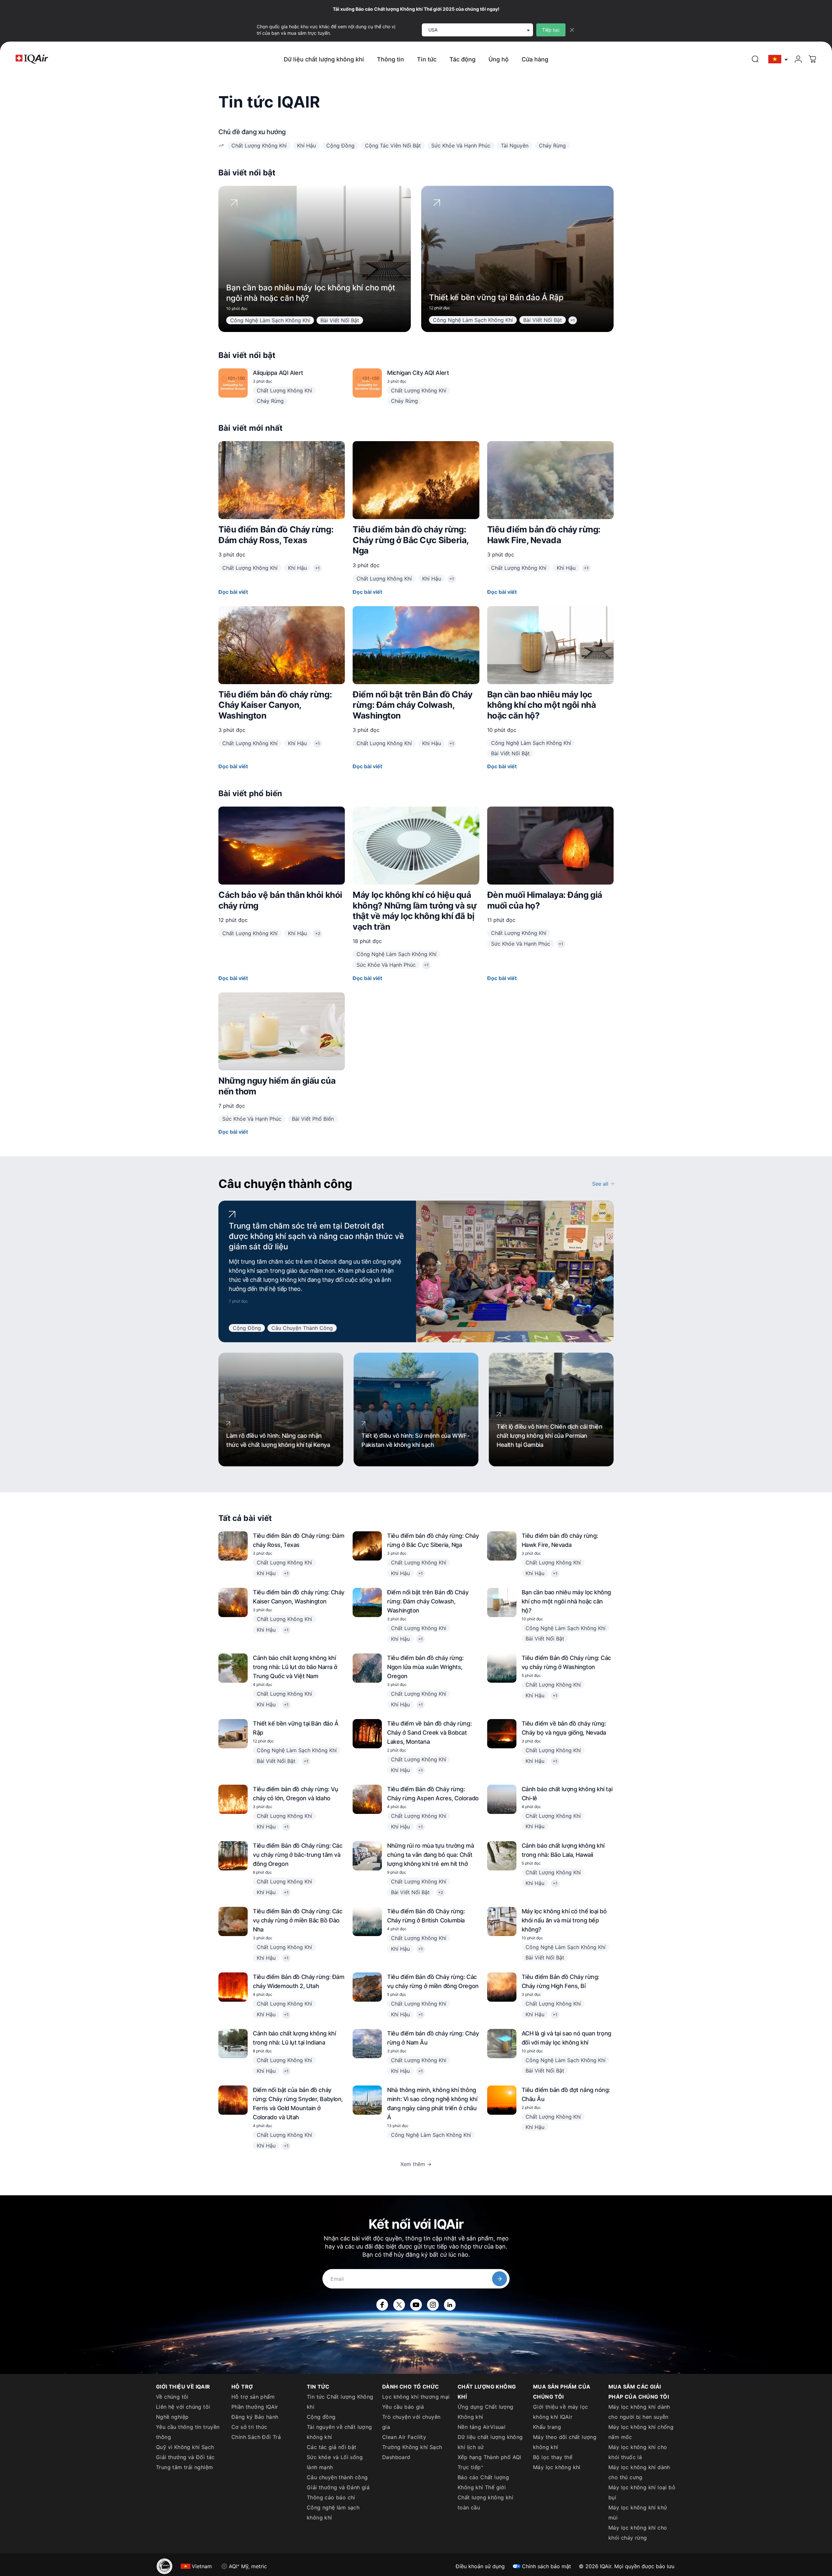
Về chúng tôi (172, 2397)
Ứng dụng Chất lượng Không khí (486, 2412)
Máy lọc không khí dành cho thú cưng (639, 2472)
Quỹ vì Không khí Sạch (185, 2447)
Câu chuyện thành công (337, 2477)
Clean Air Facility (404, 2437)
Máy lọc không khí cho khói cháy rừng (638, 2533)
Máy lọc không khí (557, 2467)
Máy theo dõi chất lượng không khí (565, 2442)
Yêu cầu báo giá (403, 2407)
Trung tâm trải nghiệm (184, 2467)
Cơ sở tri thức (249, 2427)
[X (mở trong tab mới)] (399, 2305)
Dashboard (396, 2457)
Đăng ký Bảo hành (255, 2417)
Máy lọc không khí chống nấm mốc (641, 2432)
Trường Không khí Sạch (412, 2447)
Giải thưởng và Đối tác (185, 2457)
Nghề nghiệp (172, 2417)
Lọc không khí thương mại (416, 2397)
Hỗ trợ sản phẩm (253, 2397)
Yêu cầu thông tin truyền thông (188, 2432)
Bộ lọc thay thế (553, 2457)
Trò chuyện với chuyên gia (411, 2422)
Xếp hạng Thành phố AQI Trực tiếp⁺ (489, 2462)
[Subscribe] (500, 2279)
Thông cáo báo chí (331, 2497)
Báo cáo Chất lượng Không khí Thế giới (483, 2482)
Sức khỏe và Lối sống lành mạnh (335, 2462)
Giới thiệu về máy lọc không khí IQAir (560, 2412)
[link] (755, 59)
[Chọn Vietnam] (778, 59)
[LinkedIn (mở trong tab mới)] (450, 2305)
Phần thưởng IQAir (255, 2407)
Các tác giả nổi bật (332, 2447)
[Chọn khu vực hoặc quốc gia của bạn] (778, 59)
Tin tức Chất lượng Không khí (340, 2402)
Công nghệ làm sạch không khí (333, 2512)
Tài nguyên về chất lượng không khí (339, 2432)
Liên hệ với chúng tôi (183, 2407)
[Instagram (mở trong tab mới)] (433, 2305)
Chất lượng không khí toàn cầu (485, 2502)
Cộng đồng (321, 2417)
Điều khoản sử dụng (480, 2566)
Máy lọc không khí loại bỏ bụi (642, 2492)
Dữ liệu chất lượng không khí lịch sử (490, 2442)
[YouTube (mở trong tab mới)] (416, 2305)
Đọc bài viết (233, 592)
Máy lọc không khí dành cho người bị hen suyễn (639, 2412)
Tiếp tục (551, 30)
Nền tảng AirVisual (481, 2427)
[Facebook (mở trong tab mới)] (382, 2305)
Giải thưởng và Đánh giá (338, 2487)
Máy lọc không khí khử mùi (638, 2512)
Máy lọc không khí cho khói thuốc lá (638, 2452)
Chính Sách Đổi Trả (256, 2437)
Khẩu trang (547, 2427)
